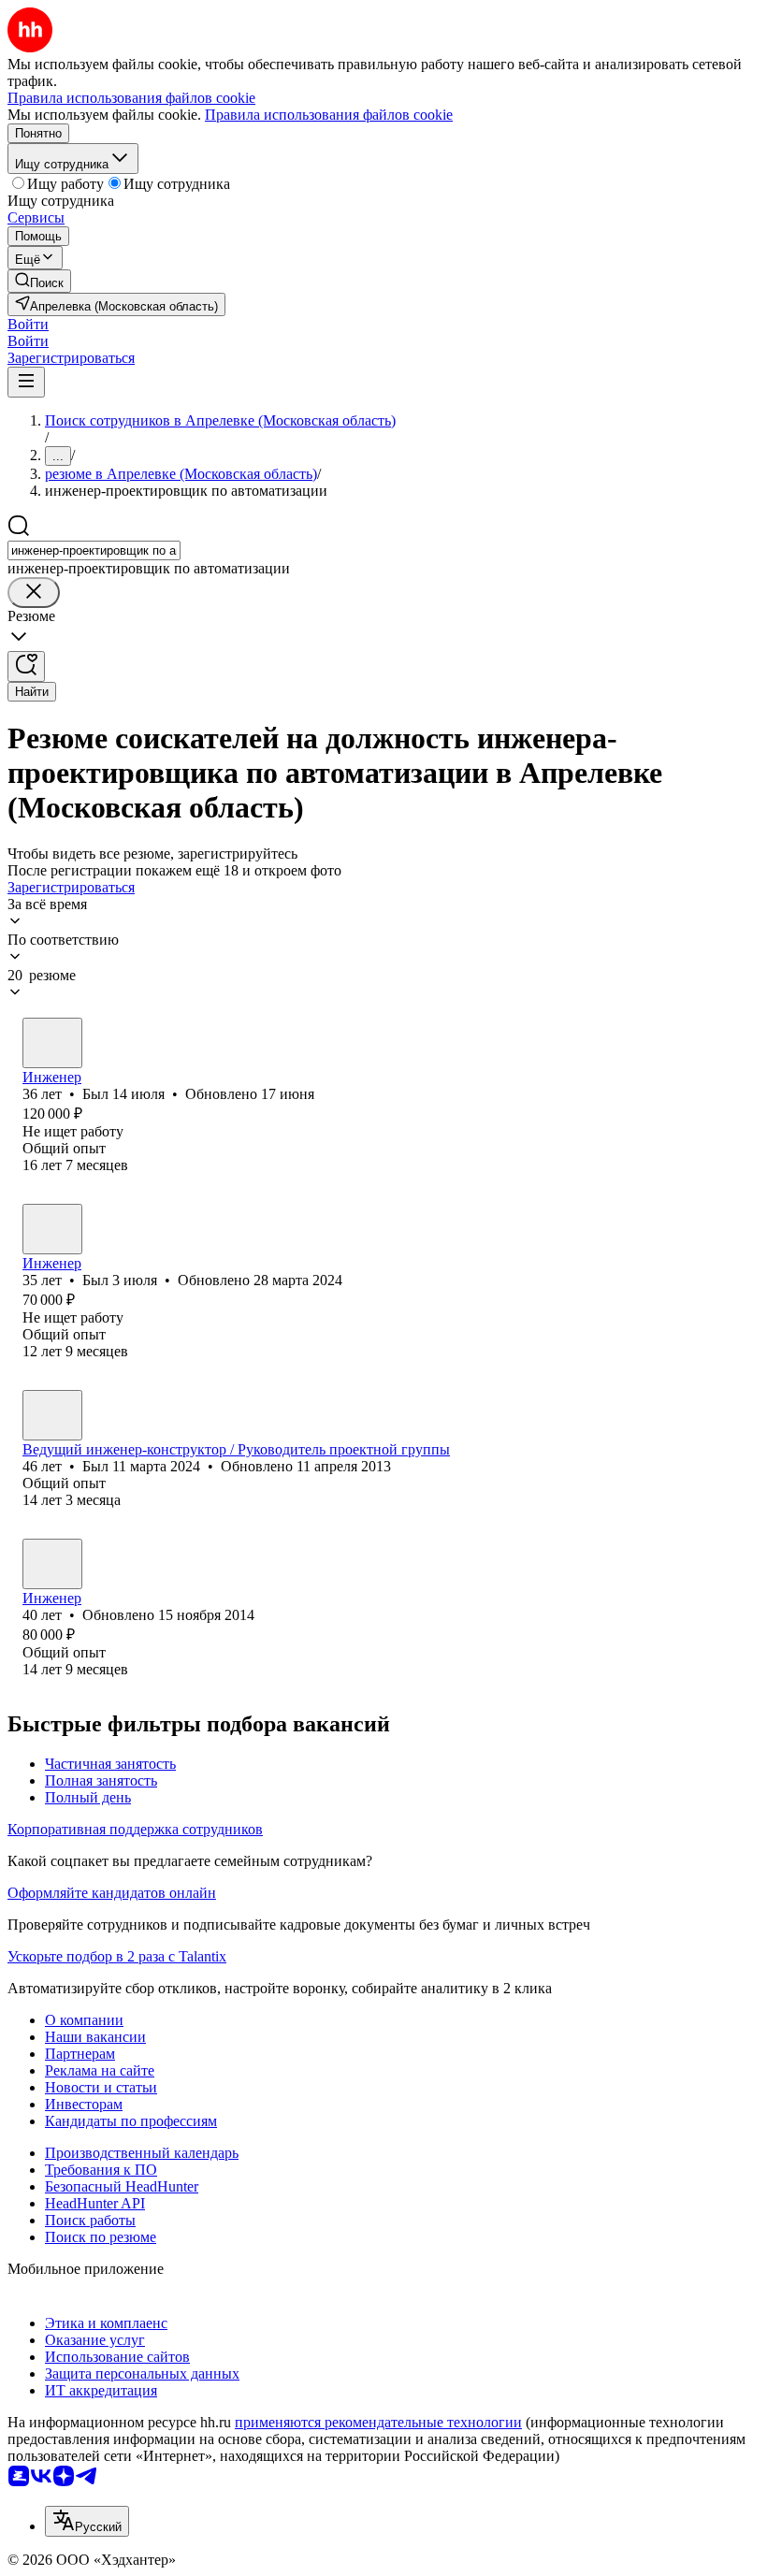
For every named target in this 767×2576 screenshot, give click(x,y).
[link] (39, 281)
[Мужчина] (52, 1043)
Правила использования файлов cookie (329, 115)
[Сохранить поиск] (26, 666)
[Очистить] (34, 593)
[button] (28, 324)
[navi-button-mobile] (26, 382)
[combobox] (94, 550)
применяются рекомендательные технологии (378, 2422)
